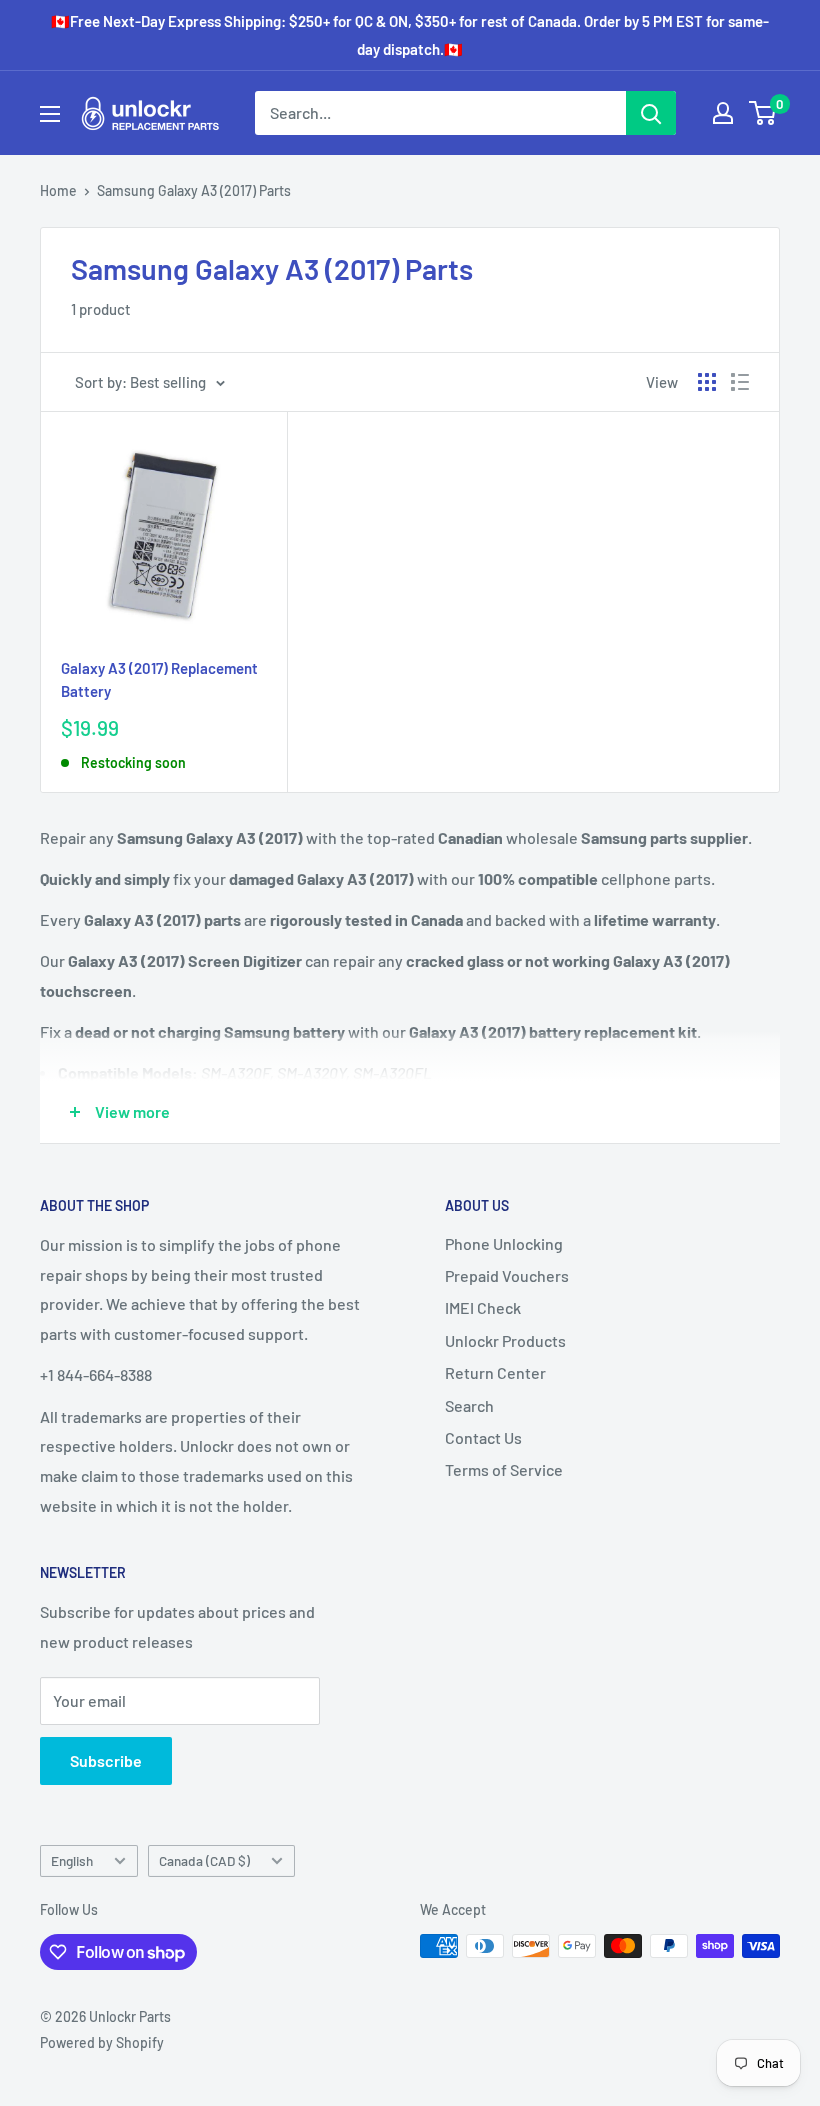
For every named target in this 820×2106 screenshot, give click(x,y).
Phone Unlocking (504, 1243)
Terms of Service (504, 1469)
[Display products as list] (740, 382)
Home (58, 190)
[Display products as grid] (707, 382)
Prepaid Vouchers (507, 1275)
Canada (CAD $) (204, 1860)
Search (469, 1405)
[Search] (651, 113)
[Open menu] (50, 114)
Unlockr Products (505, 1340)
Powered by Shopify (102, 2042)
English (72, 1860)
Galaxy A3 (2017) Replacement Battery (159, 679)
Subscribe (106, 1760)
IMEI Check (483, 1307)
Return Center (495, 1372)
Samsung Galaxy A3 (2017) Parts (194, 190)
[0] (763, 113)
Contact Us (483, 1437)
